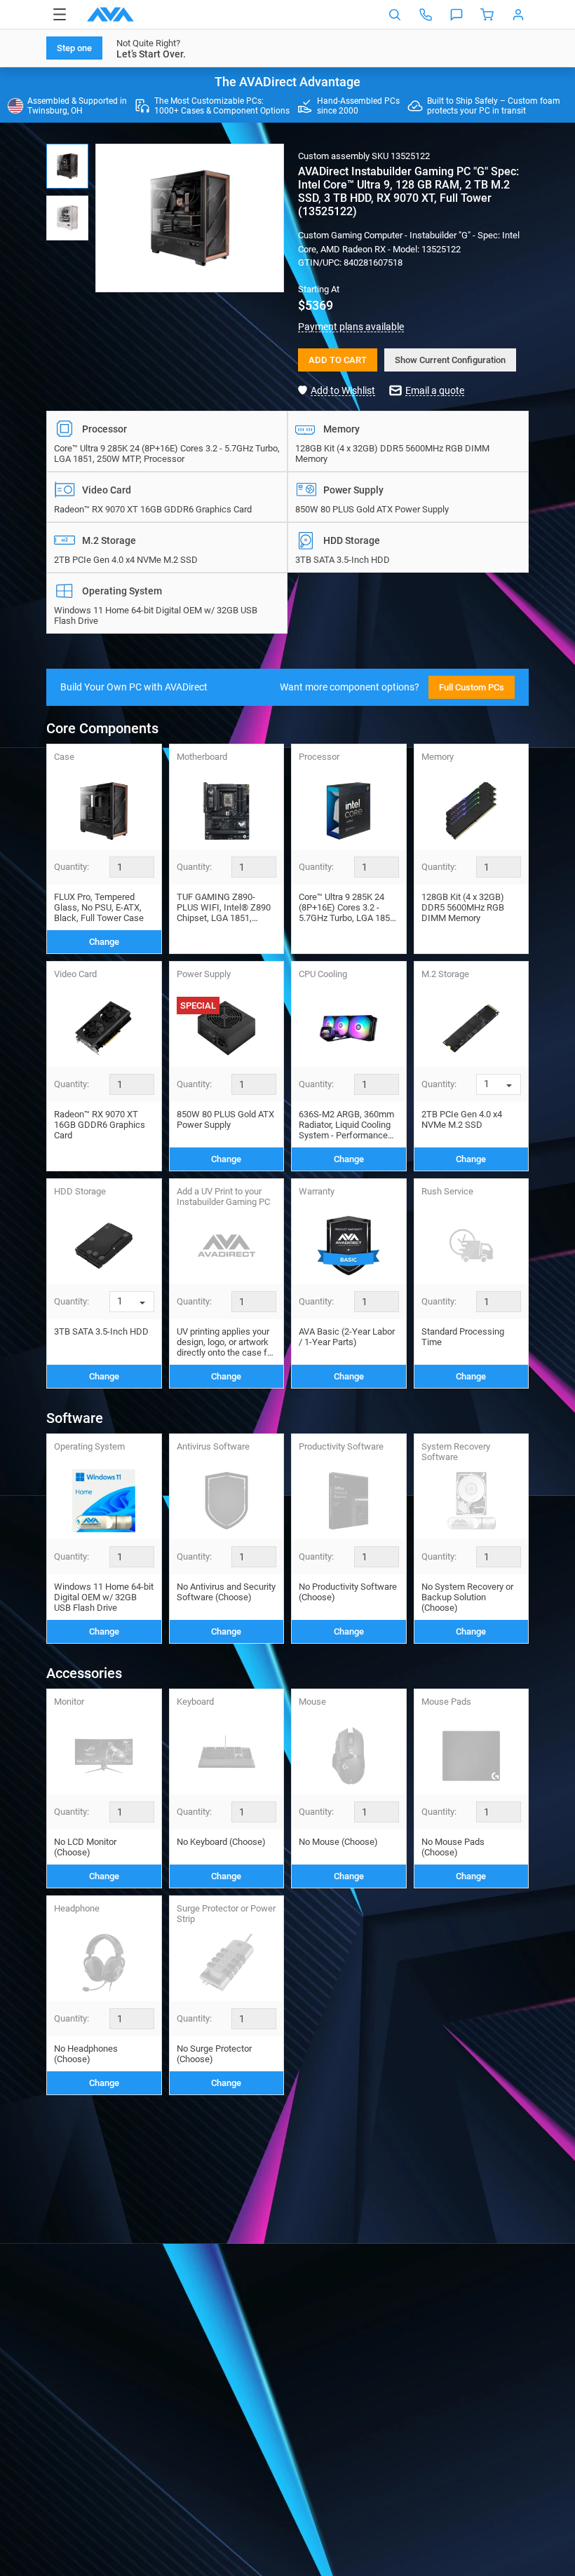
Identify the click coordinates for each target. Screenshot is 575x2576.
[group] (190, 218)
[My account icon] (518, 15)
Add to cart (338, 360)
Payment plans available (351, 327)
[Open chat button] (456, 15)
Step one (74, 48)
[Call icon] (426, 15)
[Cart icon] (487, 15)
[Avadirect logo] (110, 14)
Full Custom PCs (472, 687)
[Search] (395, 15)
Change (104, 942)
